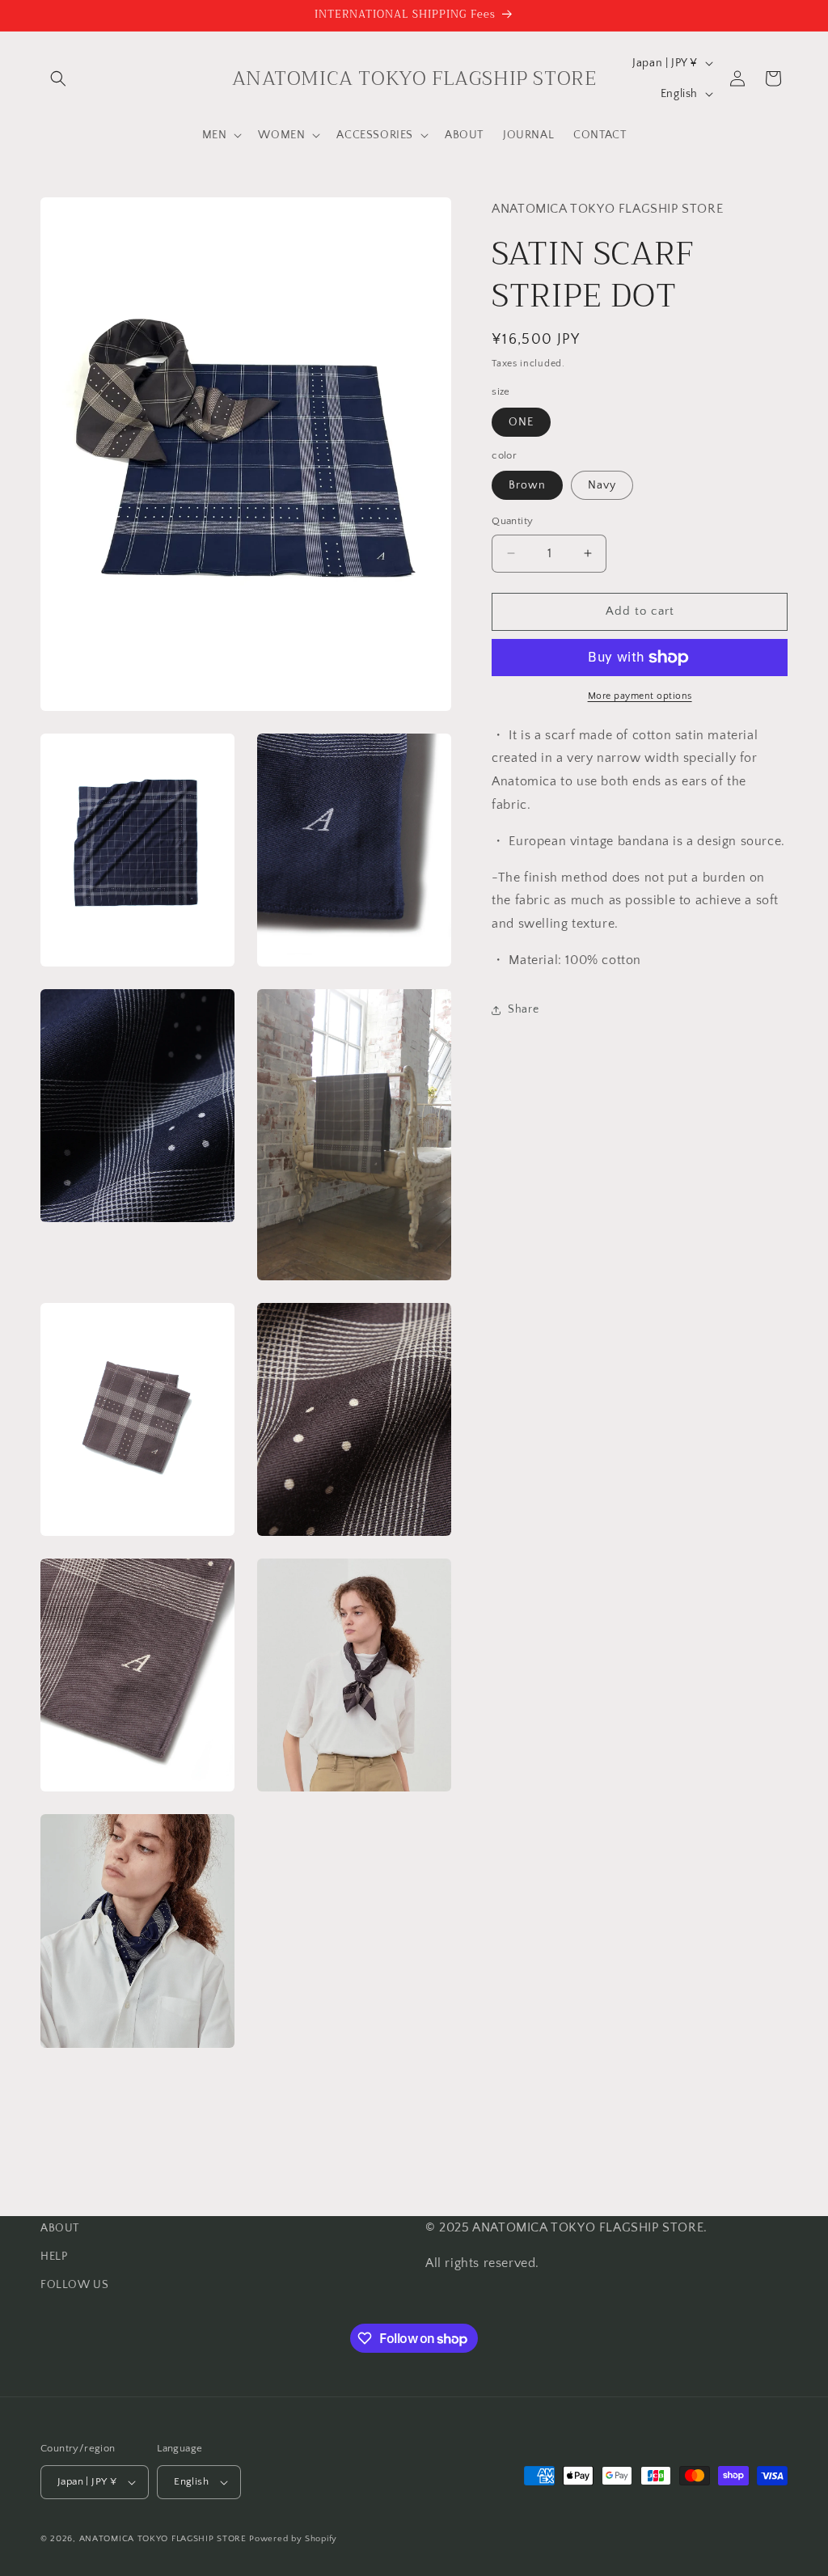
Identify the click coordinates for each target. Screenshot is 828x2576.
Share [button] (523, 1009)
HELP (54, 2257)
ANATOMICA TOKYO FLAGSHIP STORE (163, 2539)
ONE (521, 422)
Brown (527, 485)
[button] (58, 78)
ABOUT (60, 2228)
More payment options (640, 696)
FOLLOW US (74, 2285)
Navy (602, 485)
